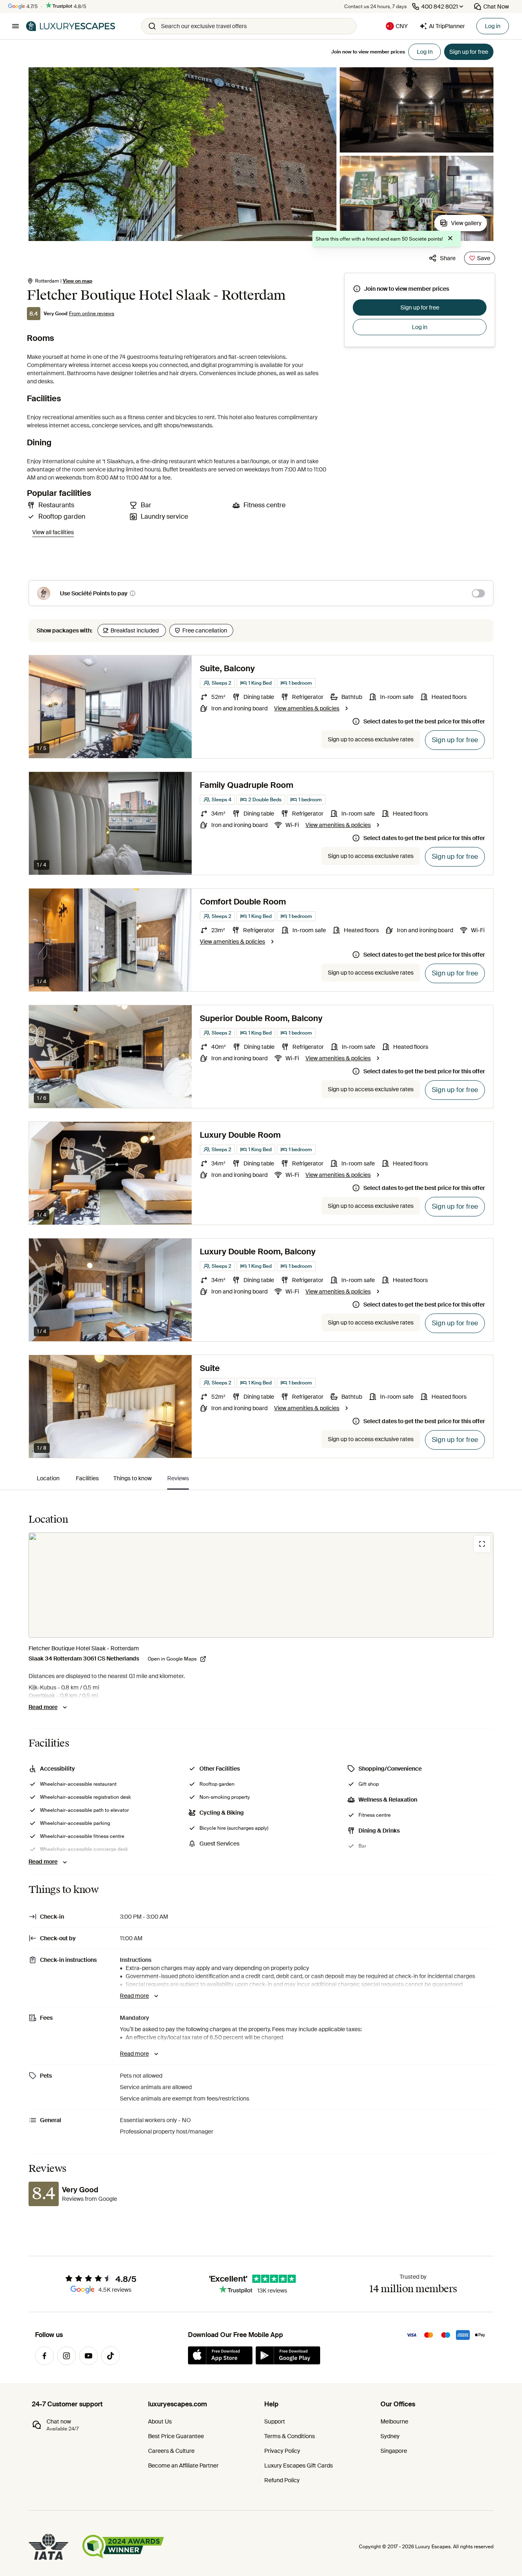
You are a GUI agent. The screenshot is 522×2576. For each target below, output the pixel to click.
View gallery (466, 223)
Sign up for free (420, 307)
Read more (43, 1707)
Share (448, 258)
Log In (425, 52)
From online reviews (92, 314)
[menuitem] (48, 1478)
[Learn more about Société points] (133, 593)
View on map (77, 281)
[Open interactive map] (261, 1585)
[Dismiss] (450, 239)
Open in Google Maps (172, 1659)
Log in (493, 26)
